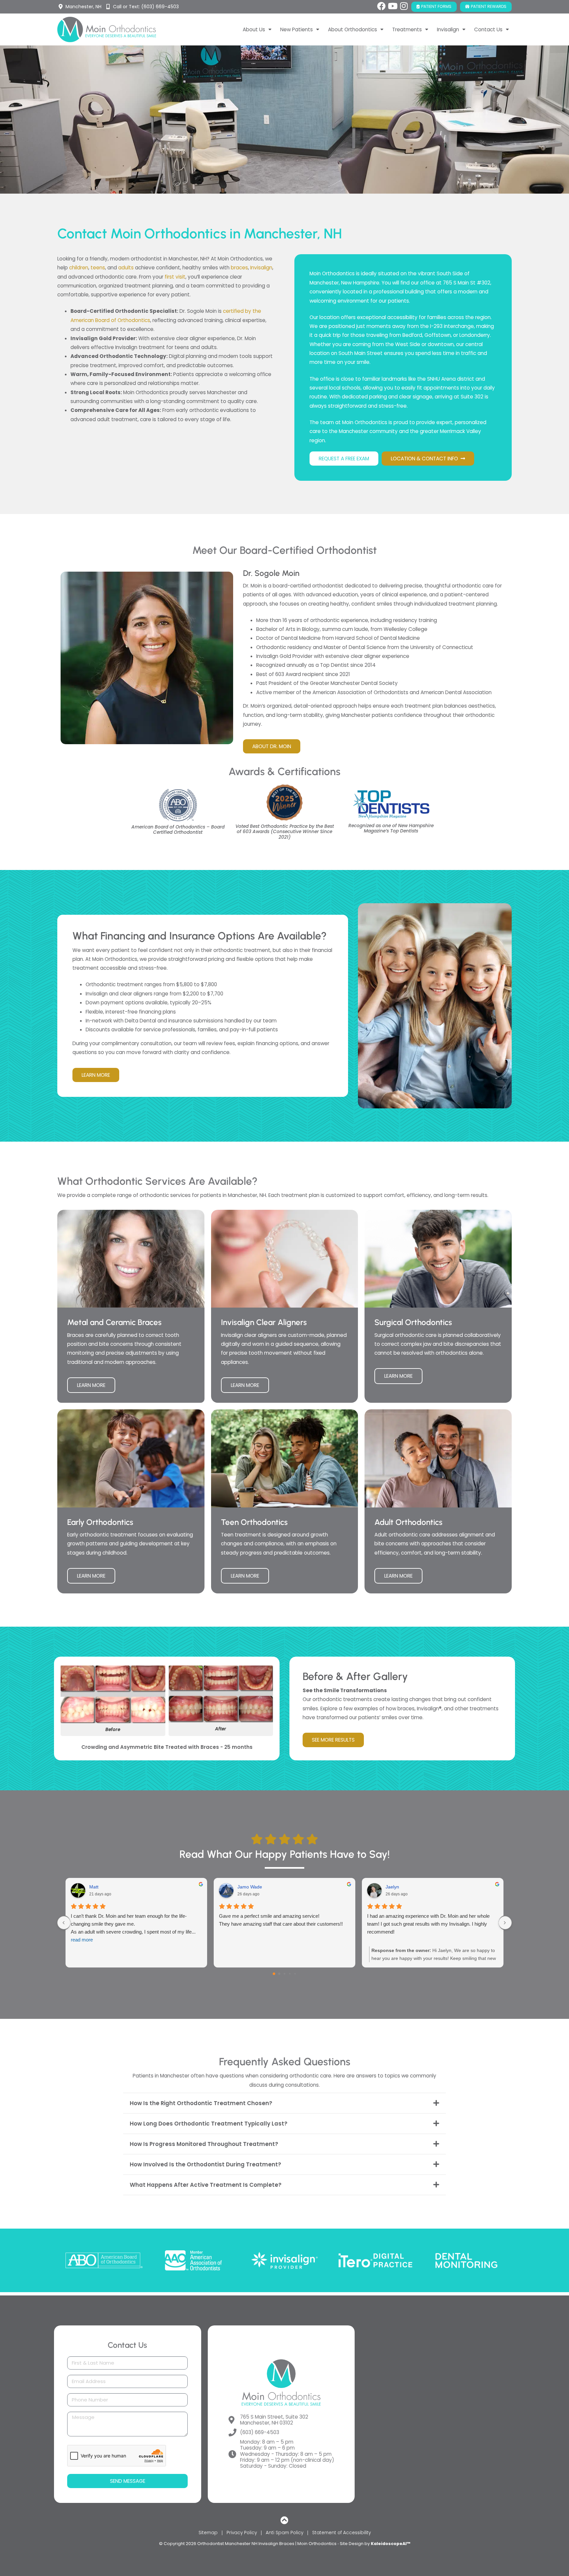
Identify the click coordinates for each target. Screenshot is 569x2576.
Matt (94, 1887)
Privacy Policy (242, 2533)
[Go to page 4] (295, 1974)
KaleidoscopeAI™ (391, 2544)
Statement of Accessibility (341, 2533)
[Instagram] (404, 6)
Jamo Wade (250, 1887)
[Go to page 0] (274, 1974)
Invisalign (261, 268)
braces (239, 268)
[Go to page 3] (290, 1974)
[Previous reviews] (64, 1923)
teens (98, 268)
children (79, 268)
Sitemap (208, 2533)
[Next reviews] (505, 1923)
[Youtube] (393, 6)
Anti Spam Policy (284, 2533)
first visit (175, 277)
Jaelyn (392, 1887)
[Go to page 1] (279, 1974)
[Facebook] (381, 6)
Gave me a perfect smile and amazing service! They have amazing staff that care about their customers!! (281, 1920)
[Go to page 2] (284, 1974)
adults (126, 268)
